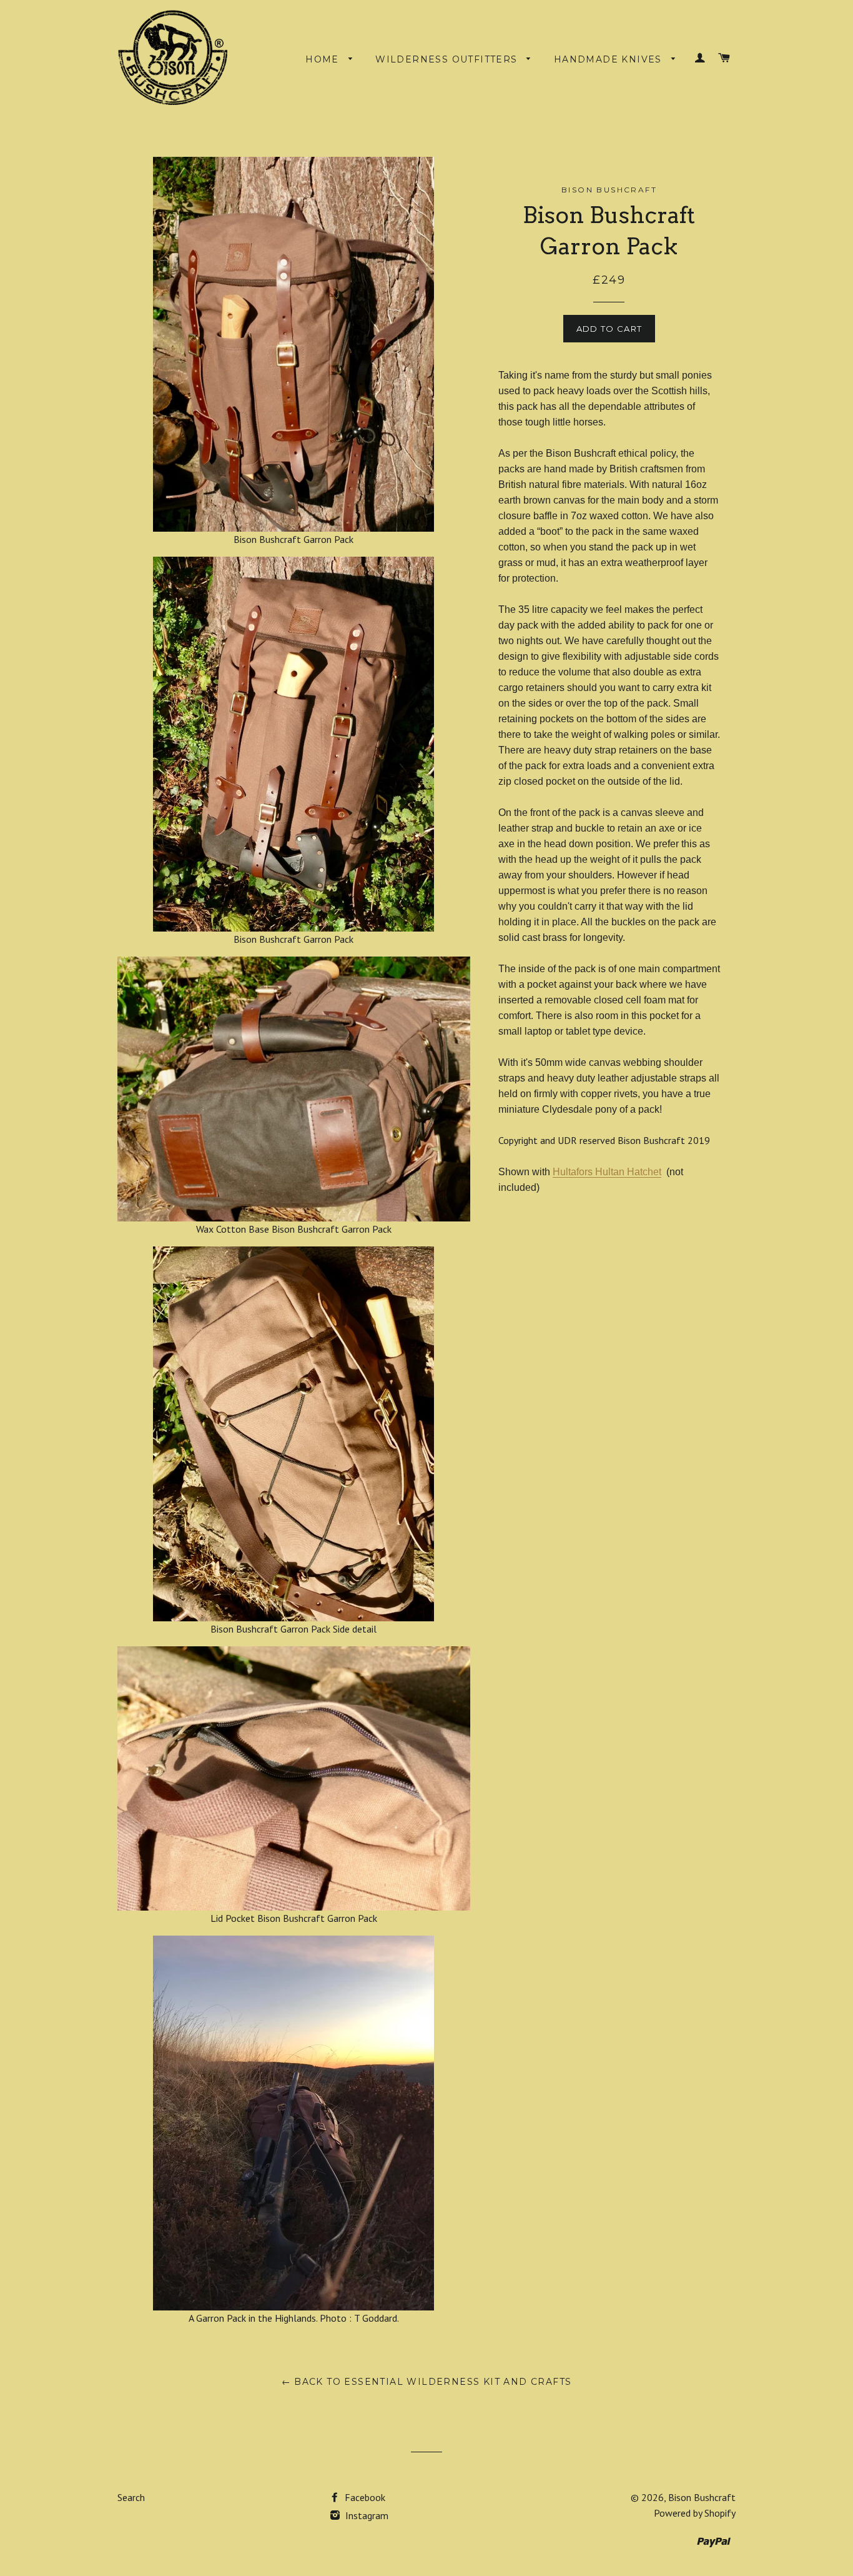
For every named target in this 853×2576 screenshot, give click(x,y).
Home (324, 59)
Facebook (364, 2497)
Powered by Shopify (695, 2513)
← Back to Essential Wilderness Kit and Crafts (427, 2382)
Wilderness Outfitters (448, 59)
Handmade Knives (609, 59)
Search (131, 2497)
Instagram (366, 2515)
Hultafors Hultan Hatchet (607, 1172)
